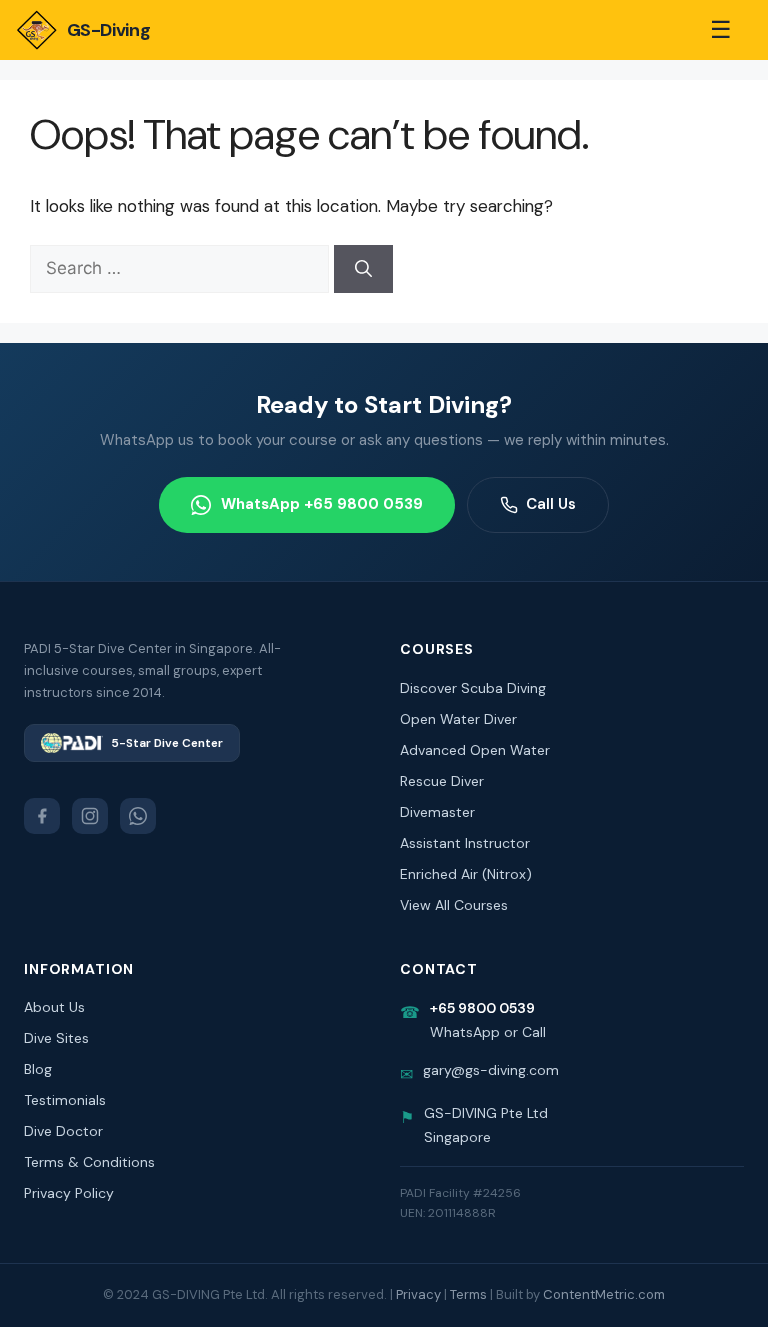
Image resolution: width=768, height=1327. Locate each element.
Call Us (551, 504)
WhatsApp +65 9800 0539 (322, 504)
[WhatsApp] (138, 816)
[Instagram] (90, 816)
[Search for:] (182, 268)
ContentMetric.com (604, 1294)
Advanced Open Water (475, 750)
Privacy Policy (69, 1193)
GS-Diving (108, 30)
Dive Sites (56, 1038)
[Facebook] (42, 816)
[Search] (363, 269)
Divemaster (437, 812)
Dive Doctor (63, 1131)
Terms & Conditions (89, 1162)
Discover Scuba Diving (473, 688)
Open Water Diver (458, 719)
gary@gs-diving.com (491, 1070)
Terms (468, 1294)
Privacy (418, 1294)
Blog (38, 1069)
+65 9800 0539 (482, 1008)
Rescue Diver (442, 781)
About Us (54, 1007)
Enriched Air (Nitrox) (466, 874)
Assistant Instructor (465, 843)
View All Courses (454, 905)
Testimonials (65, 1100)
